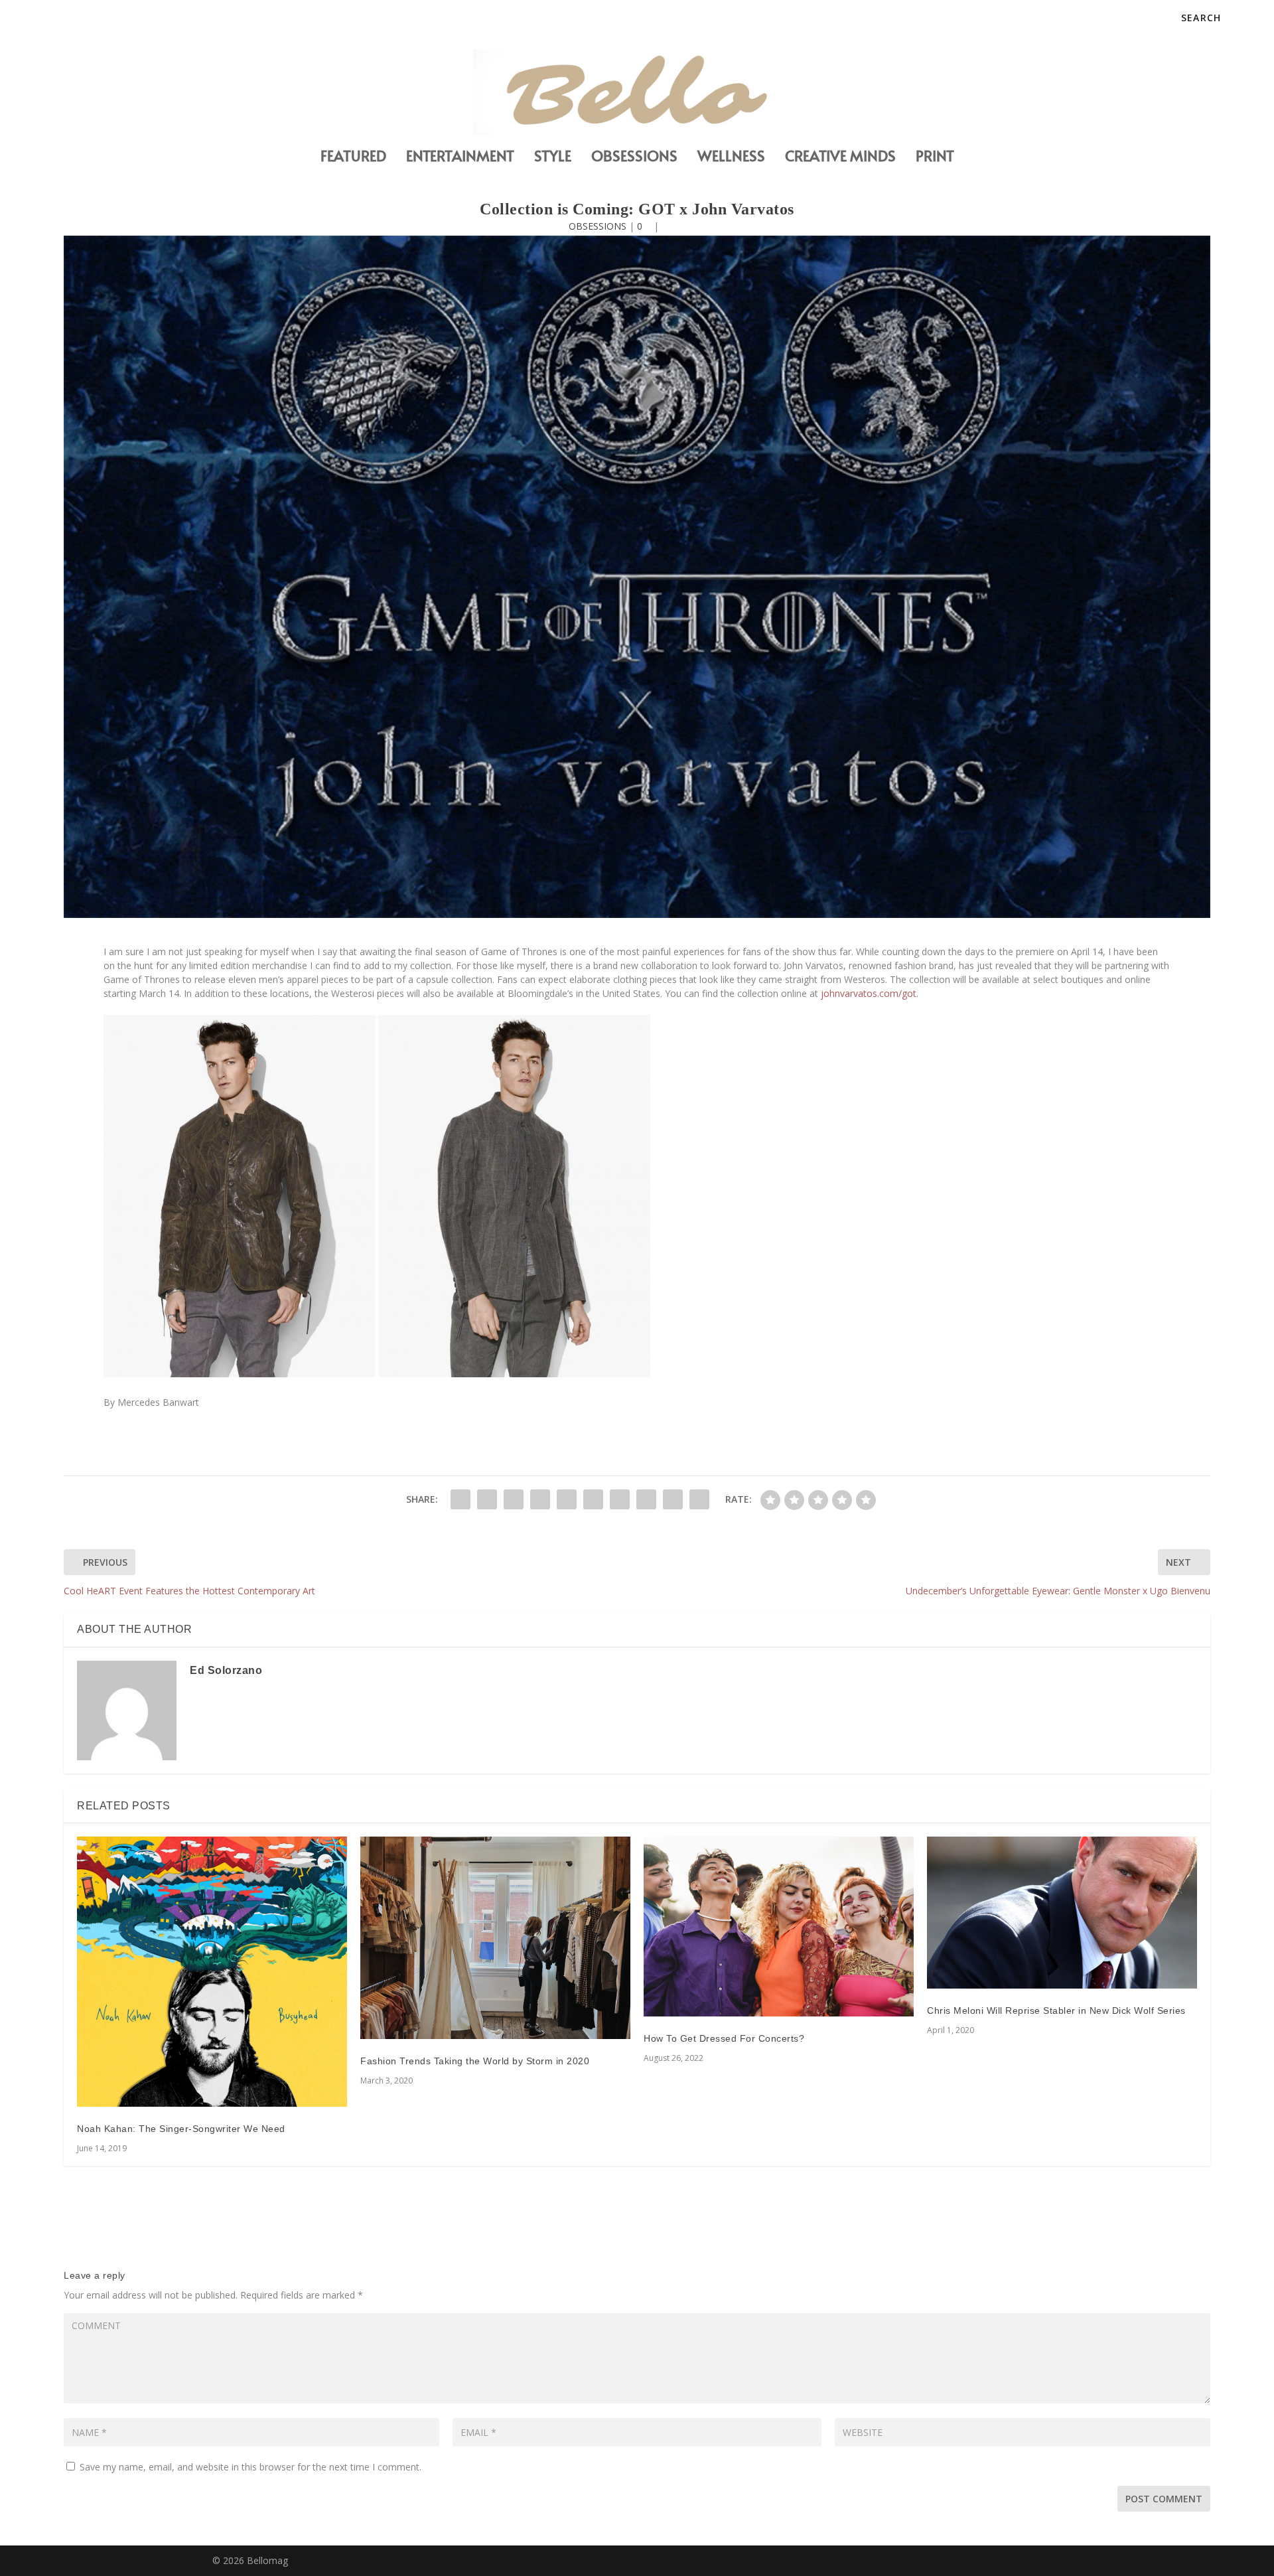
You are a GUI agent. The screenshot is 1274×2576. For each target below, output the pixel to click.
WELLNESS (731, 158)
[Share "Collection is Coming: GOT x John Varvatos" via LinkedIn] (593, 1499)
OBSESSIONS (634, 158)
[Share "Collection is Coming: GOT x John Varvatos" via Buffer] (620, 1499)
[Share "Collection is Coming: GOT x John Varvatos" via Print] (699, 1499)
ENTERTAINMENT (460, 158)
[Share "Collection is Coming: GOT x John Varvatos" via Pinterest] (567, 1499)
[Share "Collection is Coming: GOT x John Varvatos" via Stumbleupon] (646, 1499)
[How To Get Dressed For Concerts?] (779, 1927)
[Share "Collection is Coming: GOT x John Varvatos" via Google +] (514, 1499)
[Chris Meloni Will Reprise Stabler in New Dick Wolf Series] (1062, 1913)
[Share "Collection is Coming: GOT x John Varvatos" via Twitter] (487, 1499)
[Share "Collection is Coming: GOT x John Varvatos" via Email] (673, 1499)
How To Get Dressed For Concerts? (724, 2038)
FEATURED (353, 158)
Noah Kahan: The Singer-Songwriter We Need (181, 2129)
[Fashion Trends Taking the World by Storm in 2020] (495, 1938)
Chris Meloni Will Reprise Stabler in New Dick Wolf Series (1056, 2010)
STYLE (553, 158)
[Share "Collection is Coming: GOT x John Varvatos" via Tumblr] (540, 1499)
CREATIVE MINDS (840, 158)
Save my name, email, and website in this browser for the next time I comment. (250, 2467)
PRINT (935, 158)
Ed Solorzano (226, 1670)
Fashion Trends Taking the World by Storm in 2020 (475, 2061)
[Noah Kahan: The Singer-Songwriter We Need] (212, 1972)
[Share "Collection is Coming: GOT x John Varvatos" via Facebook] (460, 1499)
